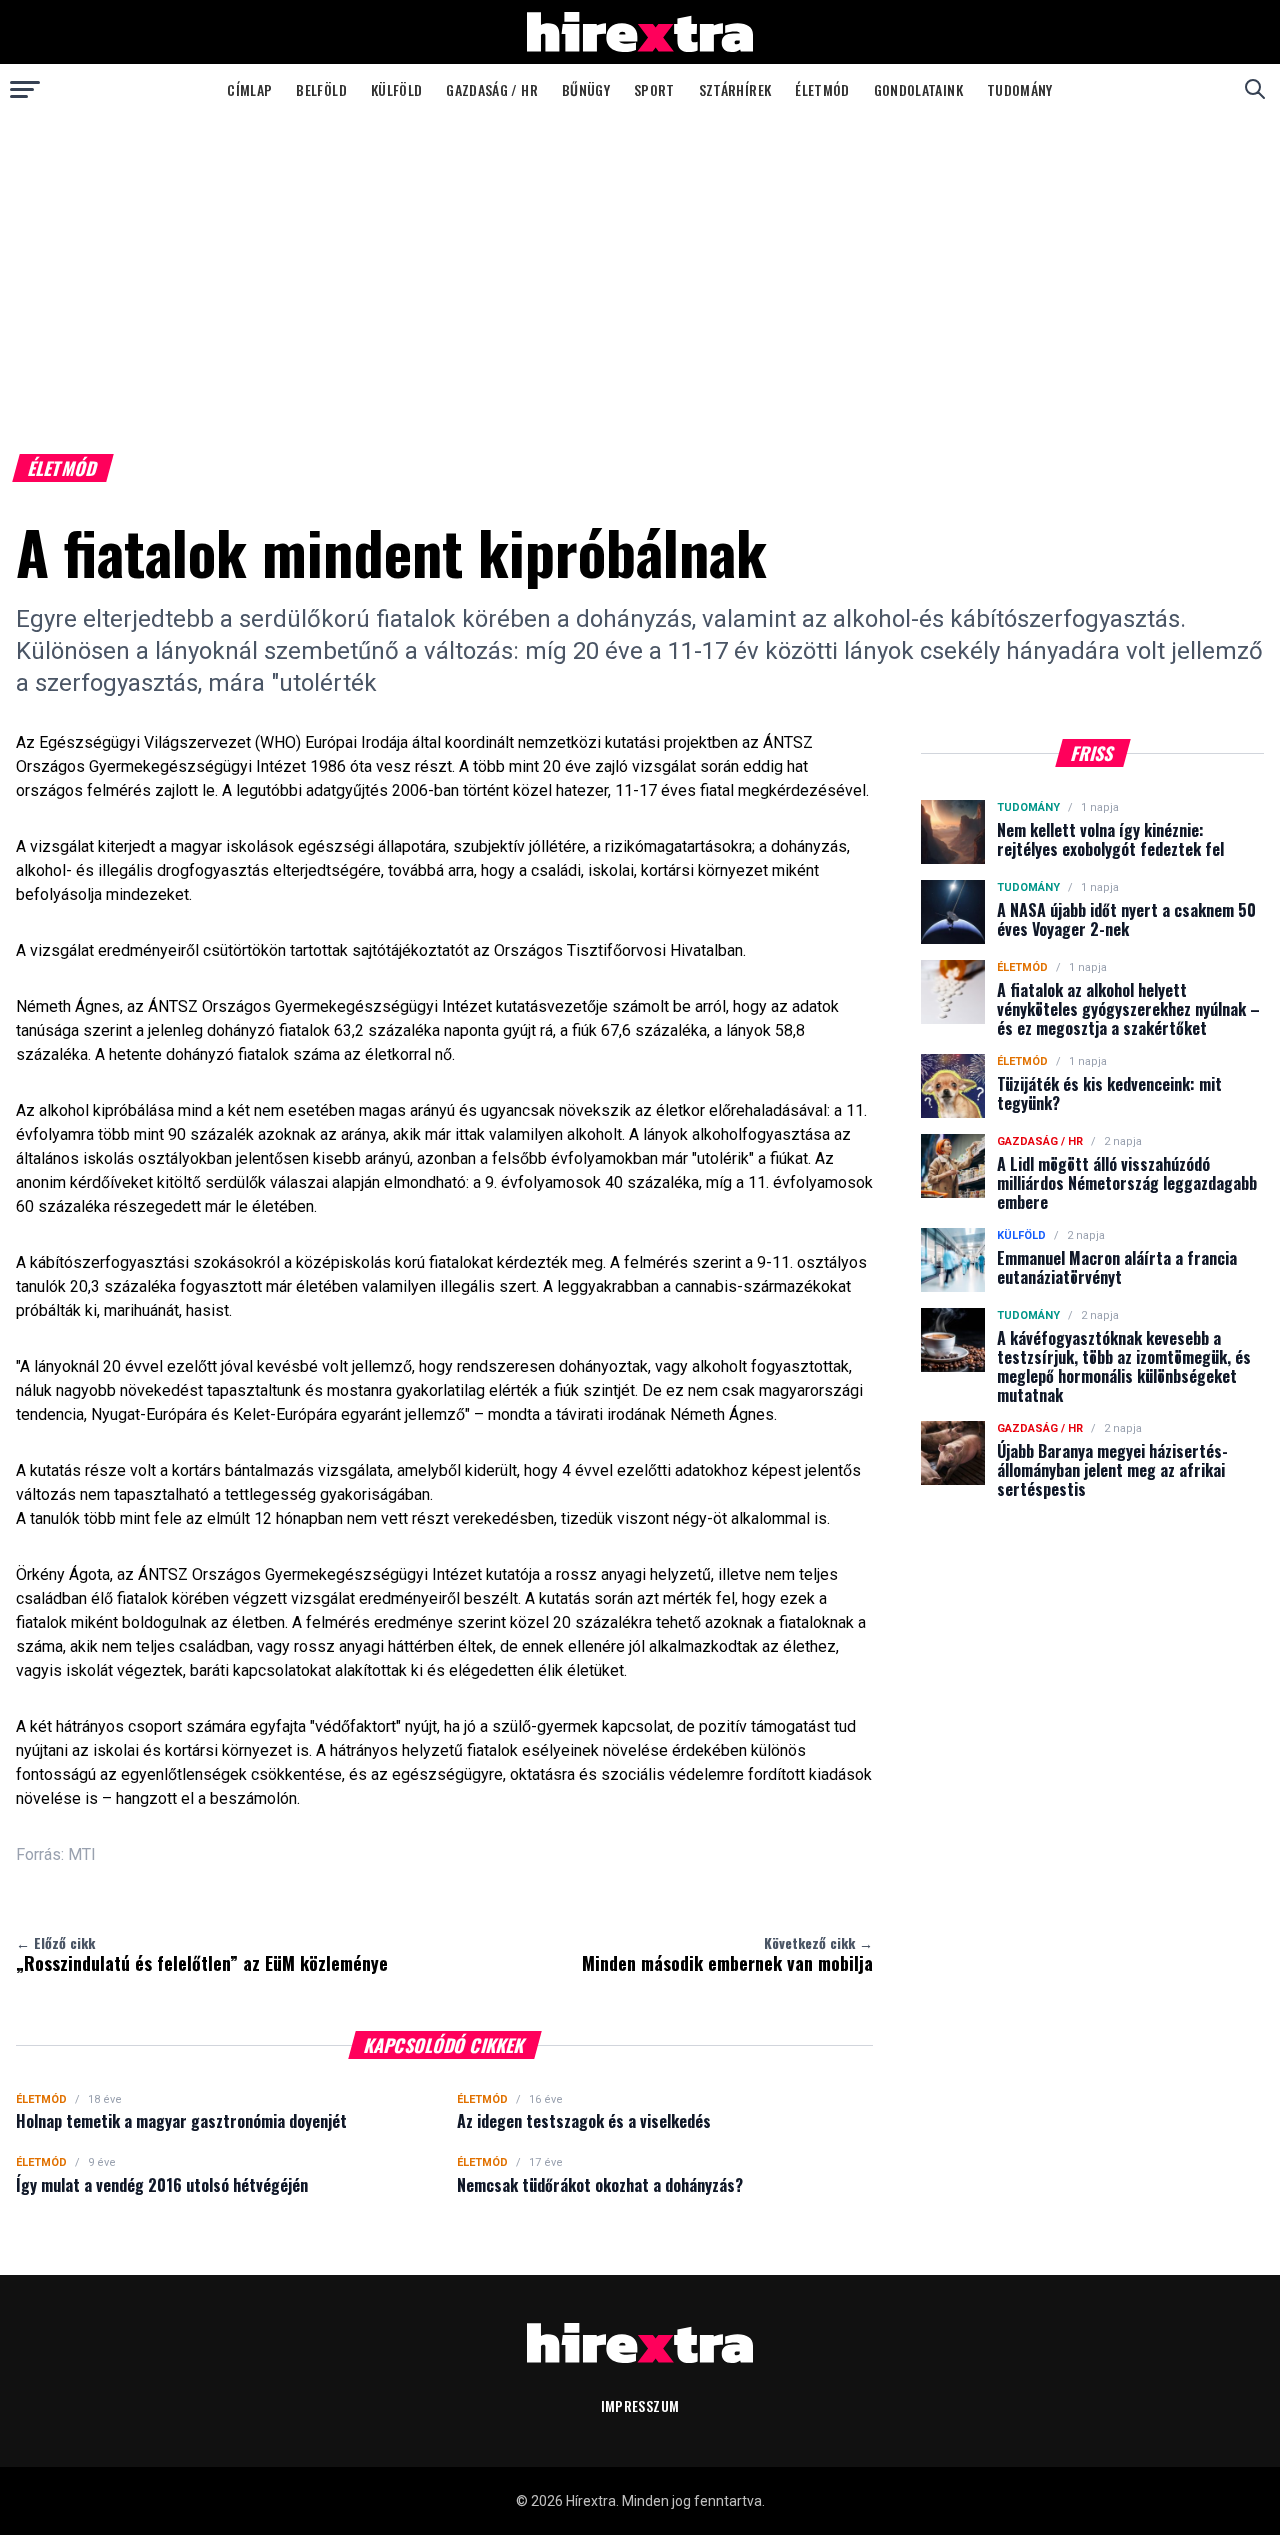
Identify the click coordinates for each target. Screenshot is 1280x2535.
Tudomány (1020, 89)
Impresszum (640, 2405)
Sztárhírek (735, 89)
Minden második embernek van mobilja (727, 1954)
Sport (654, 89)
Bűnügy (586, 89)
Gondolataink (918, 89)
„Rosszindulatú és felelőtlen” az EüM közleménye (202, 1954)
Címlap (249, 89)
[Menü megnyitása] (25, 89)
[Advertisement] (640, 264)
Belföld (321, 89)
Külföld (396, 89)
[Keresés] (1255, 89)
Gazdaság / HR (492, 89)
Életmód (822, 89)
